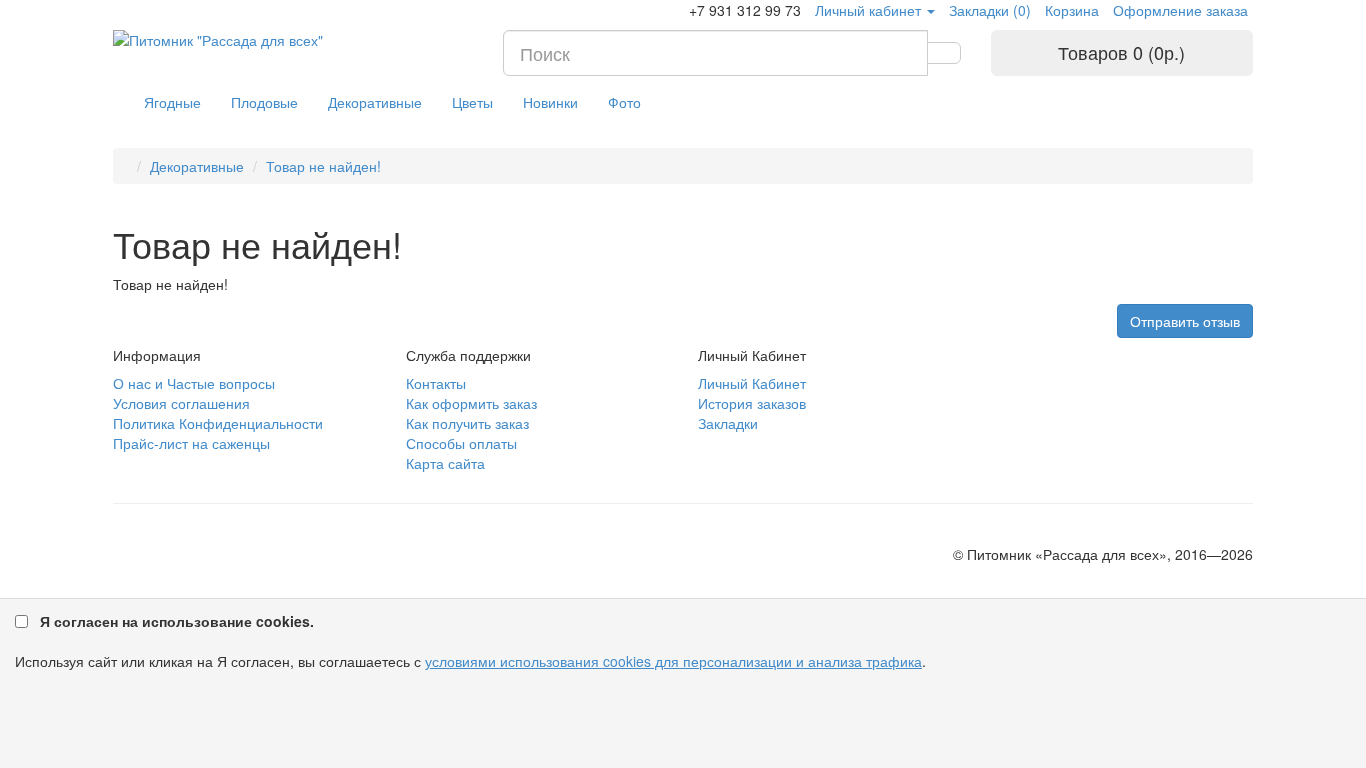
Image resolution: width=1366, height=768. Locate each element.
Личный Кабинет (752, 383)
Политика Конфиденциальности (218, 423)
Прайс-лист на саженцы (191, 443)
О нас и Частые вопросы (194, 383)
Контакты (436, 383)
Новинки (550, 102)
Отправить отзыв (1185, 321)
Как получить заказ (467, 423)
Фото (624, 102)
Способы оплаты (461, 443)
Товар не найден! (323, 166)
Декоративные (375, 102)
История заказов (752, 403)
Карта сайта (445, 463)
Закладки (728, 423)
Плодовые (264, 102)
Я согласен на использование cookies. (177, 621)
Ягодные (172, 102)
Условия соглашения (181, 403)
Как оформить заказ (471, 403)
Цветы (472, 102)
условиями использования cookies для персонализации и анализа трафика (673, 661)
